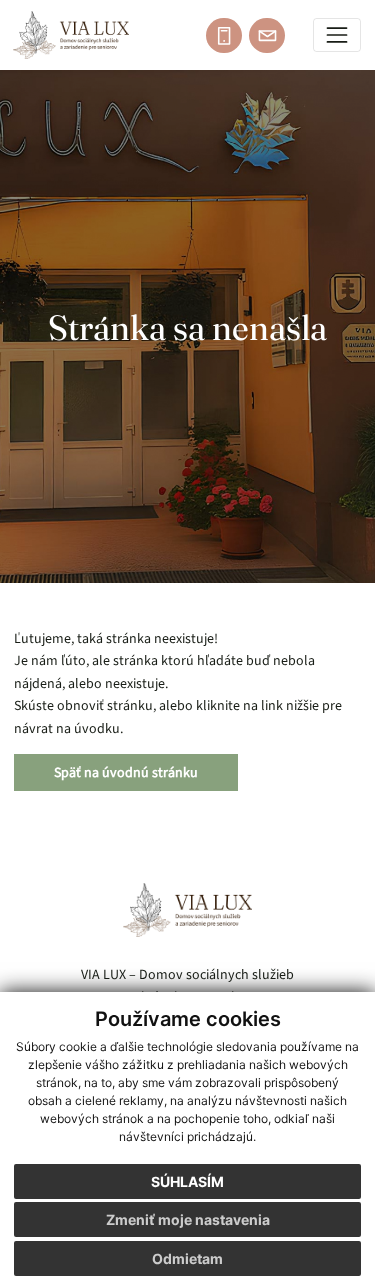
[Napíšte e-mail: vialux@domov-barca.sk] (267, 36)
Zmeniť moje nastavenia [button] (188, 1219)
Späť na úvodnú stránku (126, 772)
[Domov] (71, 35)
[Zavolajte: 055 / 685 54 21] (224, 36)
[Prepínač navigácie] (337, 35)
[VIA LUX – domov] (188, 910)
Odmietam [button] (187, 1258)
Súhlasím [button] (187, 1181)
